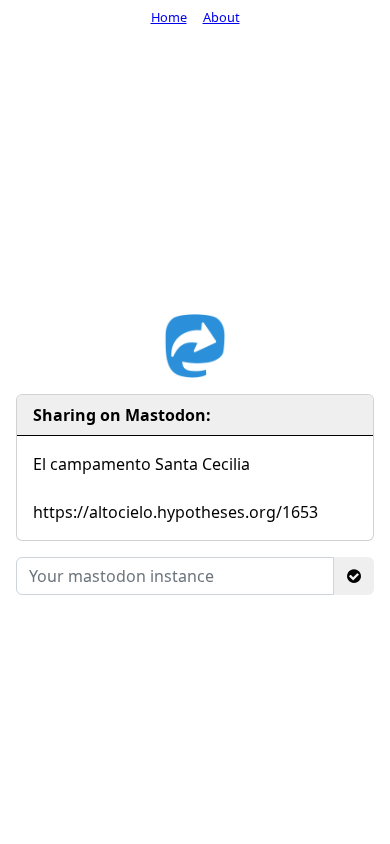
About (221, 17)
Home (169, 17)
